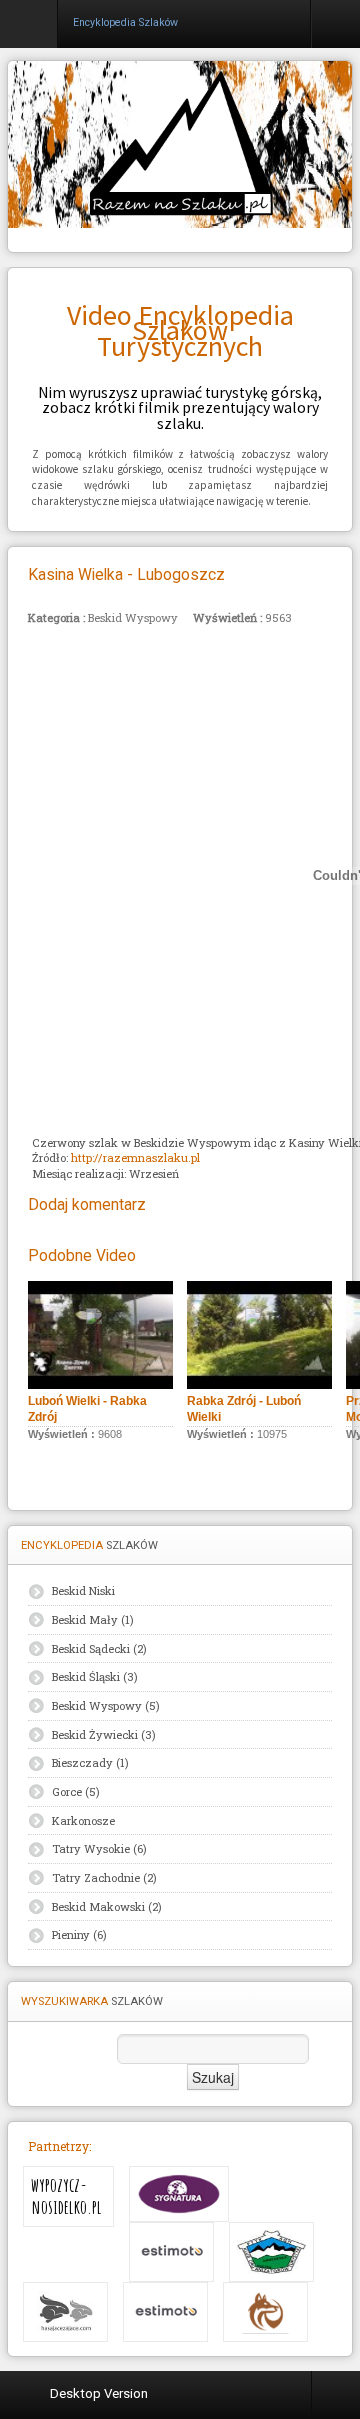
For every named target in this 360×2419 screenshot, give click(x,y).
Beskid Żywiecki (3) (104, 1734)
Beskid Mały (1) (93, 1619)
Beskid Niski (83, 1590)
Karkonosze (83, 1820)
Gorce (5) (76, 1791)
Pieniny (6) (79, 1934)
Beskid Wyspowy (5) (106, 1705)
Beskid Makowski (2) (107, 1906)
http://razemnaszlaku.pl (135, 1157)
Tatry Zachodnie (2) (104, 1877)
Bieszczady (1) (90, 1762)
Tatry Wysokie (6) (99, 1848)
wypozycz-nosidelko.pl (66, 2196)
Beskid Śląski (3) (95, 1676)
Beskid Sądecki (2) (99, 1648)
